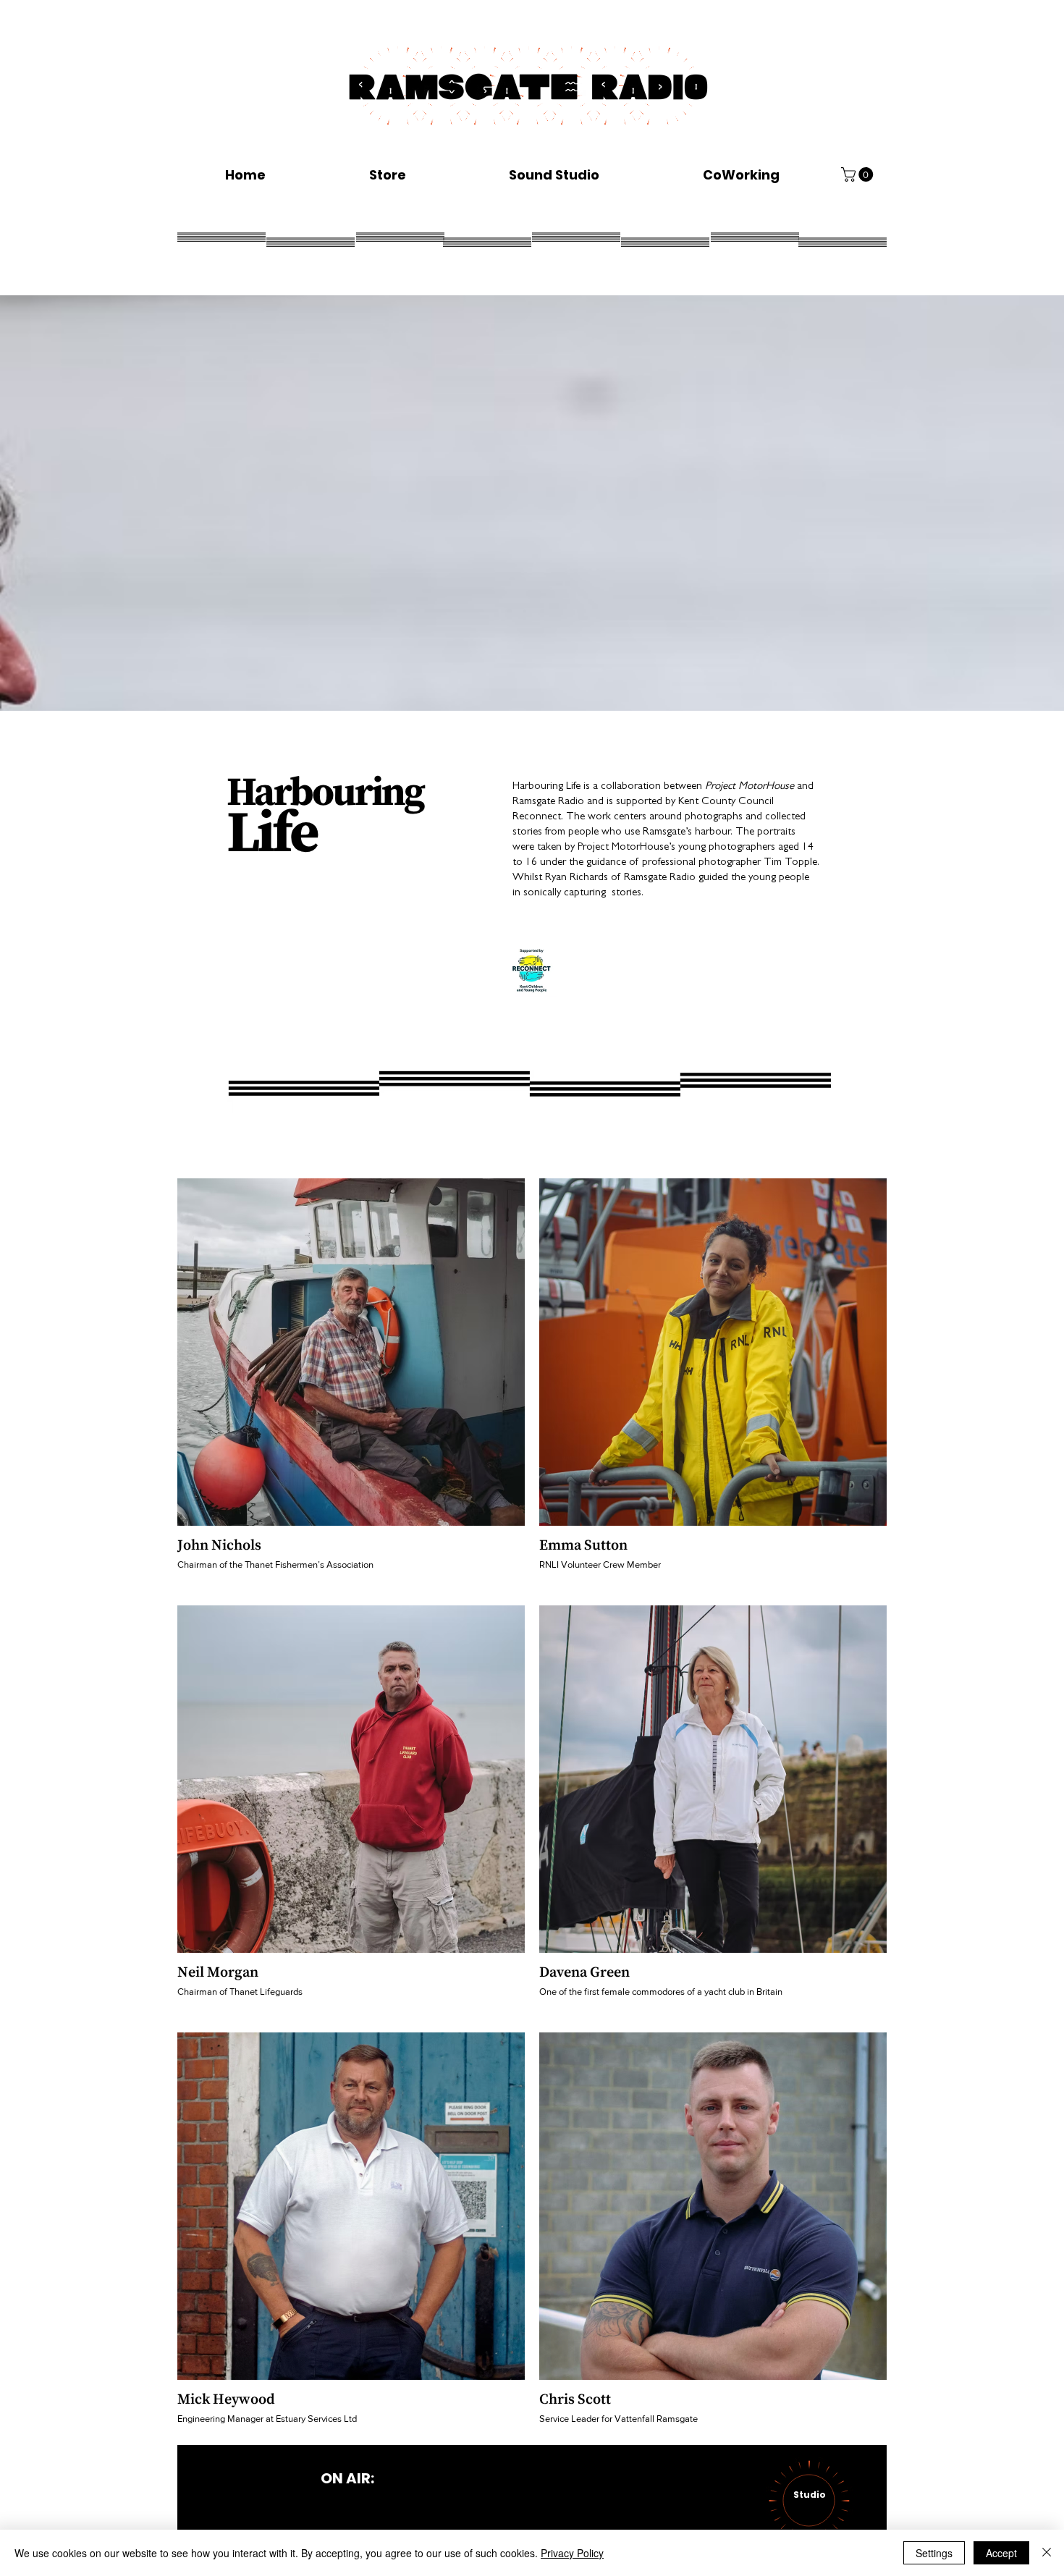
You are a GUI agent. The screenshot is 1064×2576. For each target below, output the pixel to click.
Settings (934, 2553)
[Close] (1047, 2553)
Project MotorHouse (750, 787)
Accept (1001, 2553)
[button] (859, 174)
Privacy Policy (572, 2553)
